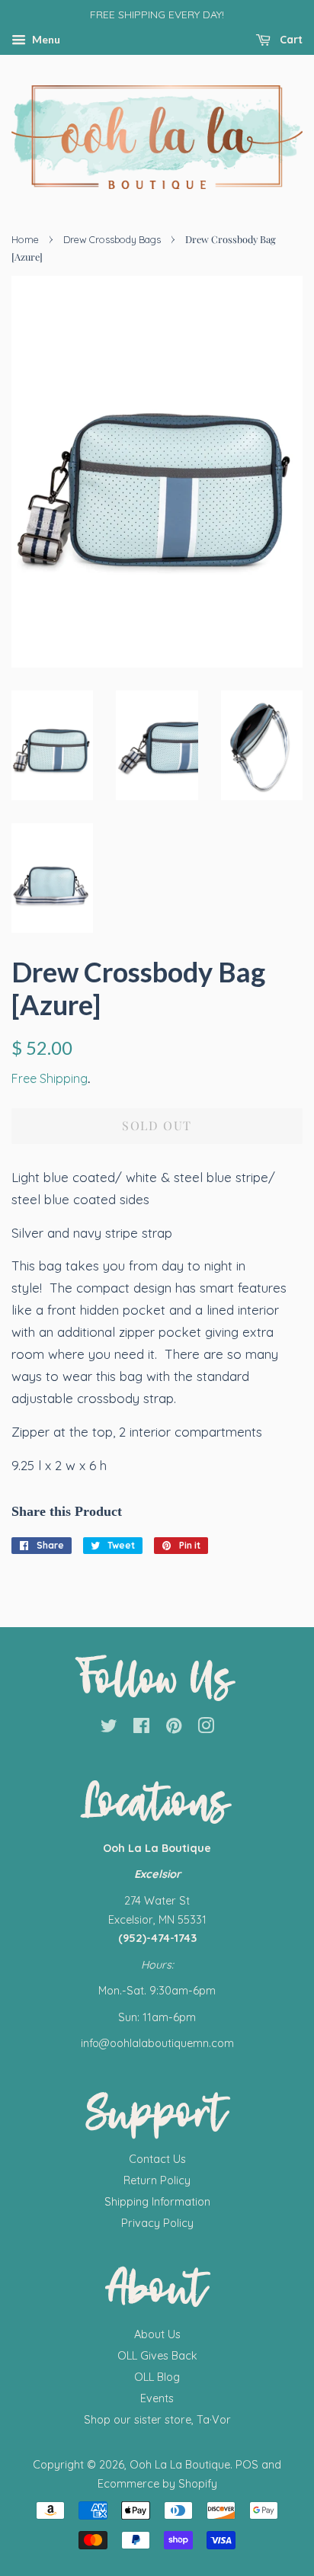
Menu (45, 39)
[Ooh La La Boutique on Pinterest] (174, 1729)
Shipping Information (157, 2202)
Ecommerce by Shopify (157, 2484)
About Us (157, 2334)
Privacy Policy (157, 2223)
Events (157, 2398)
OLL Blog (157, 2377)
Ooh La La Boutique (180, 2465)
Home (25, 239)
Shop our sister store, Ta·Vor (157, 2420)
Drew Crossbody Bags (112, 239)
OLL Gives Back (157, 2356)
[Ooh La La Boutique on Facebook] (141, 1729)
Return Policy (157, 2180)
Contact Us (157, 2159)
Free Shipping (50, 1078)
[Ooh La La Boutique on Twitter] (109, 1729)
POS (247, 2465)
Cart (290, 40)
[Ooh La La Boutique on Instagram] (206, 1729)
